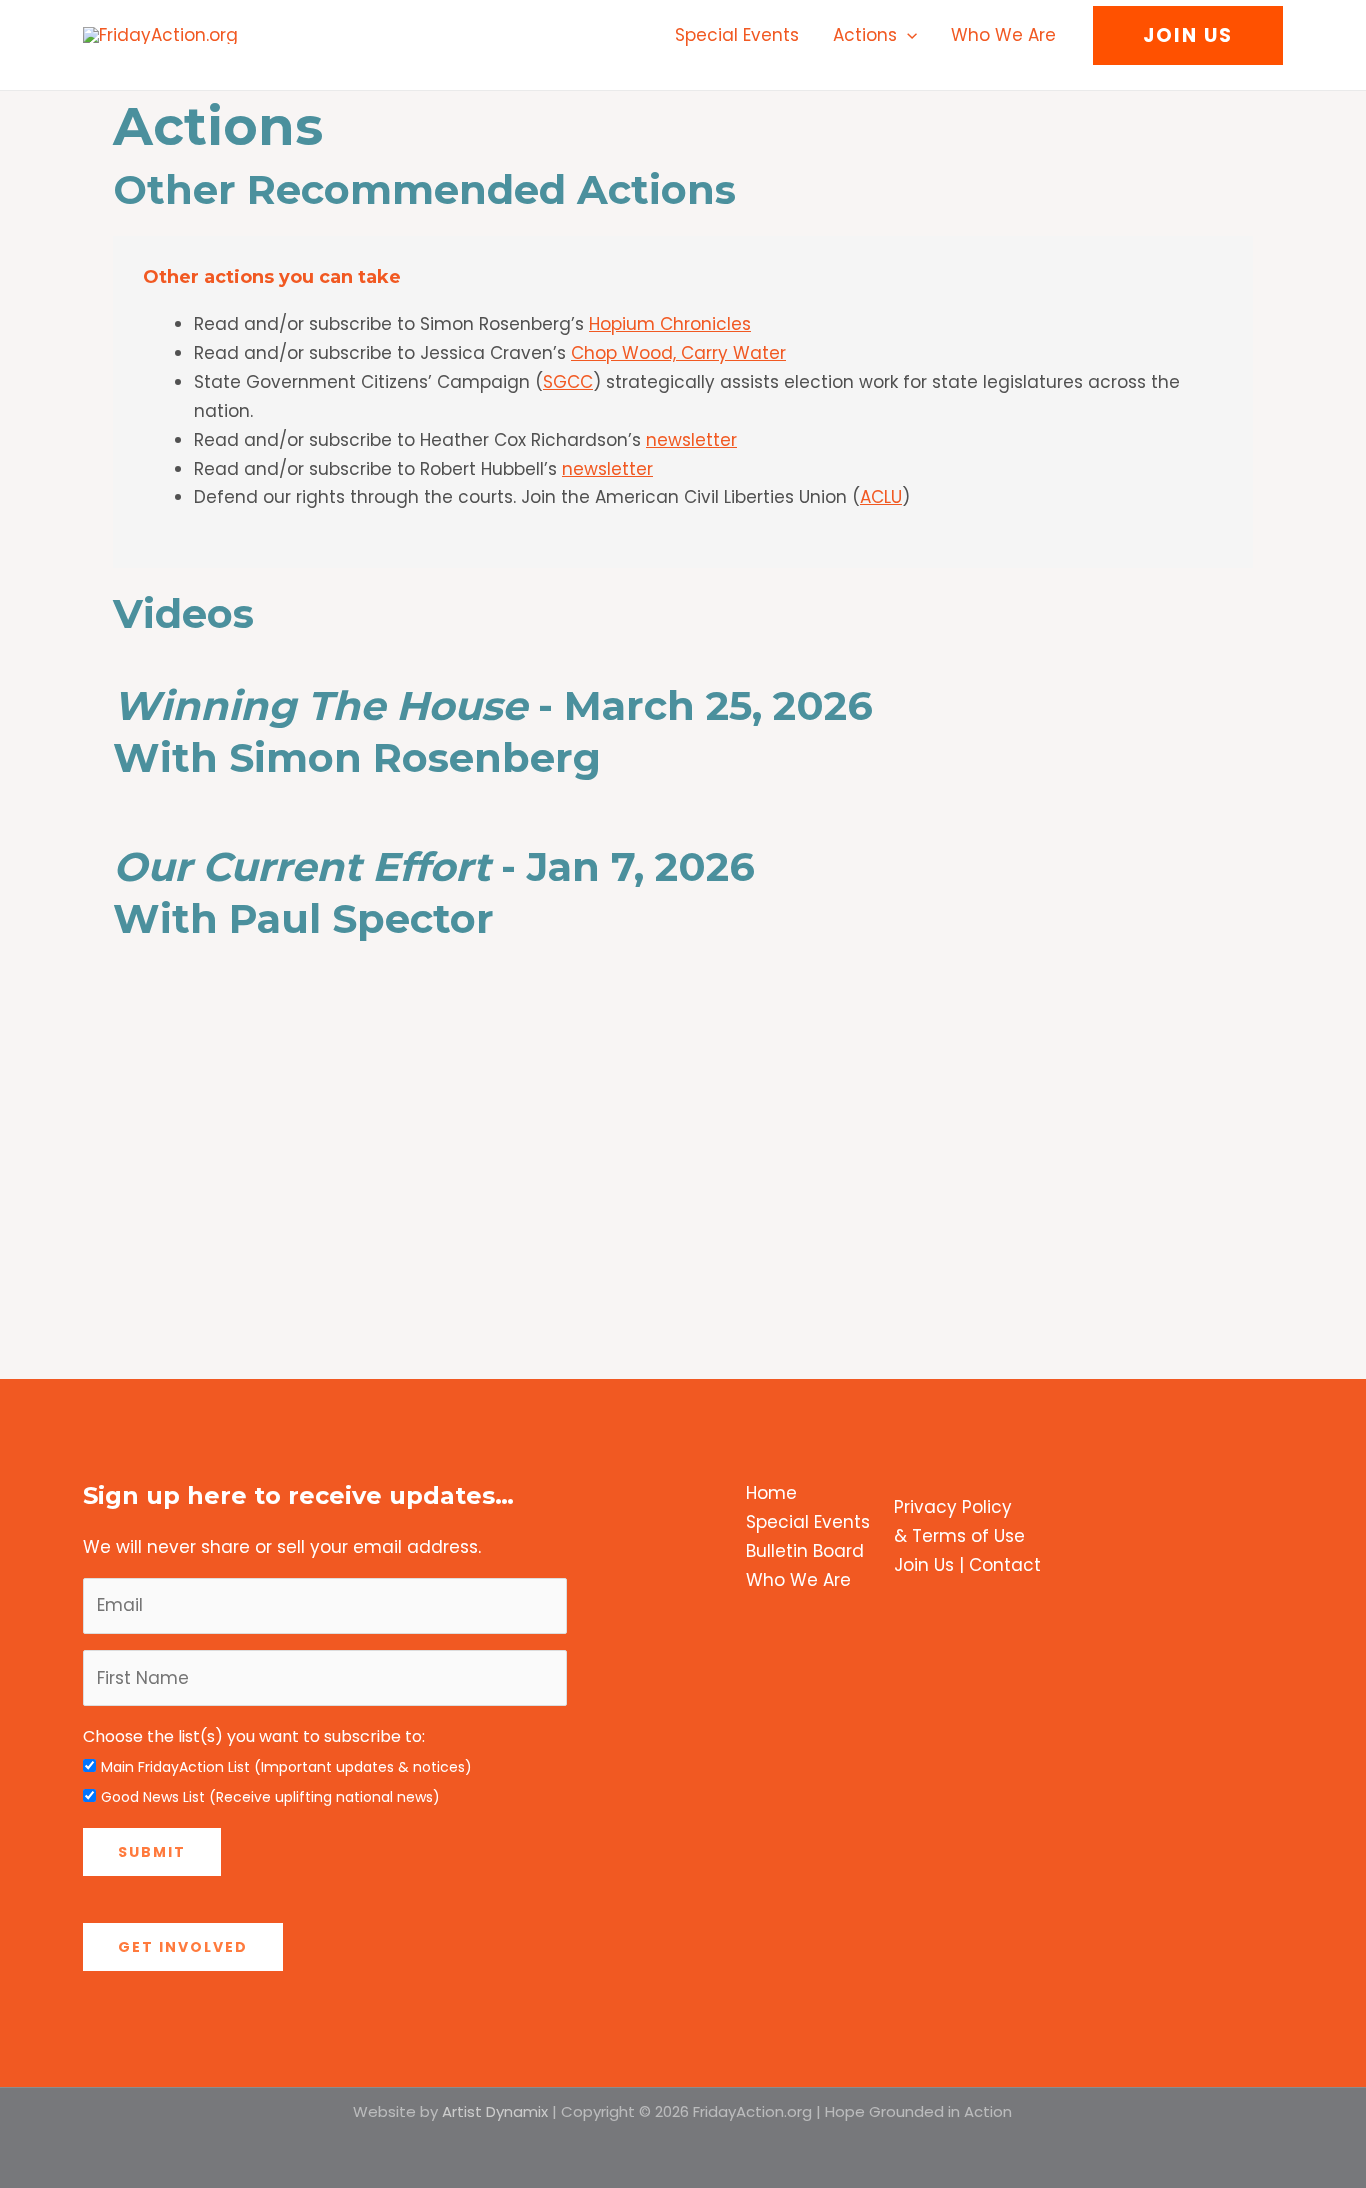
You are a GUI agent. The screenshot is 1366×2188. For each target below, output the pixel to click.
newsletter (691, 440)
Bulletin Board (805, 1551)
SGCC (568, 382)
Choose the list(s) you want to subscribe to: (254, 1736)
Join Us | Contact (967, 1565)
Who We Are (1003, 35)
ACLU (881, 497)
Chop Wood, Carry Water (678, 353)
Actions (865, 35)
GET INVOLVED (183, 1947)
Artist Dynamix (495, 2111)
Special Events (737, 35)
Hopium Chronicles (670, 324)
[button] (907, 35)
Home (771, 1493)
